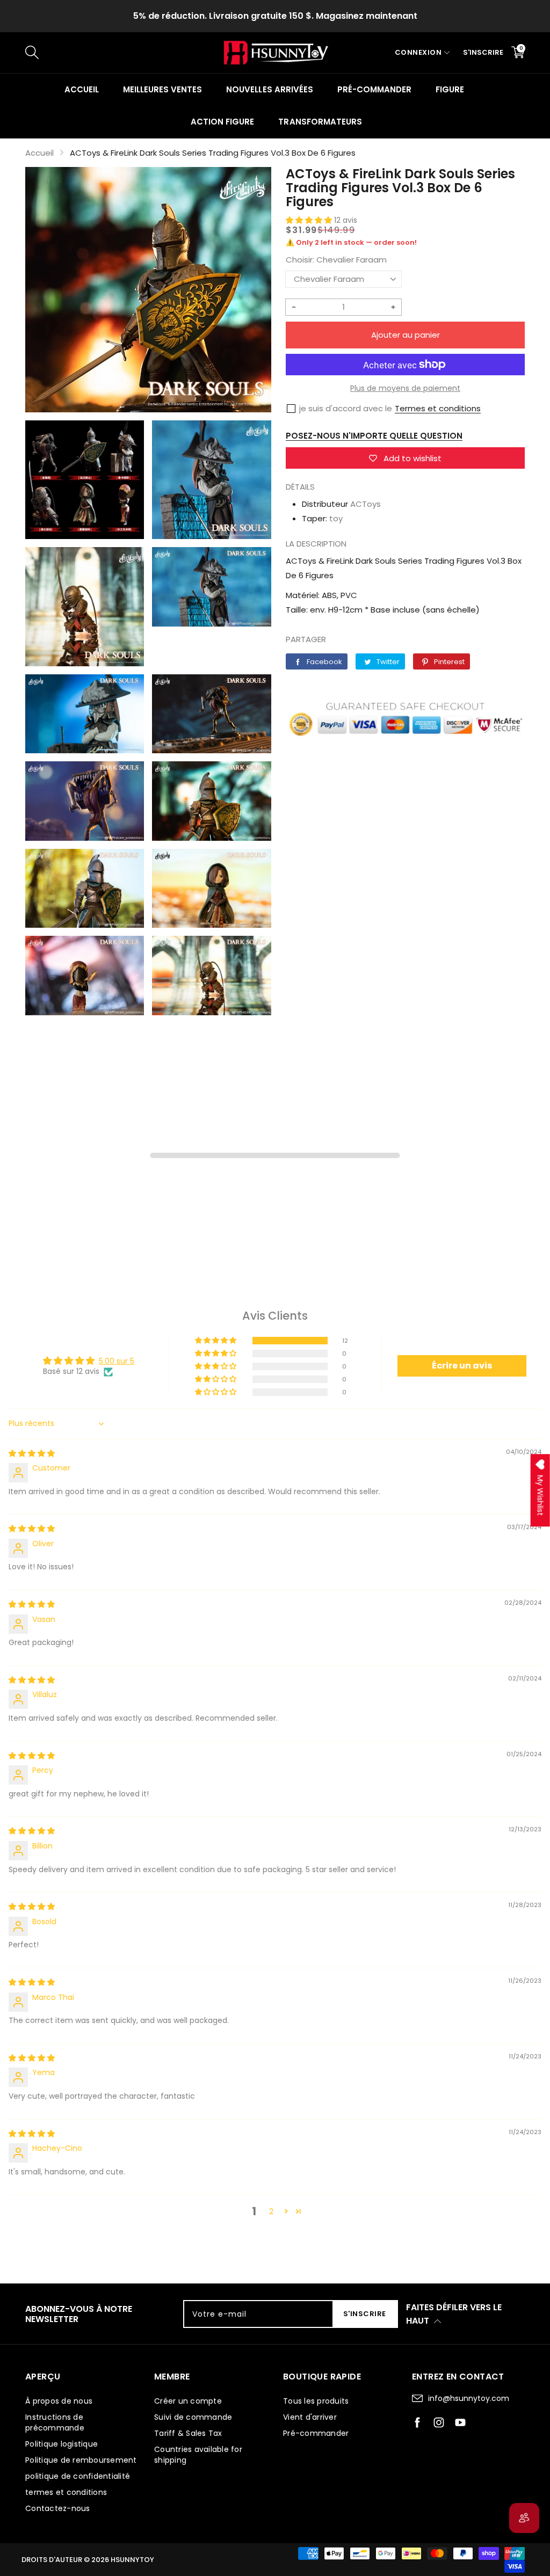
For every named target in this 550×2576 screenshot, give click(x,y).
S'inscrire (483, 52)
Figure (450, 89)
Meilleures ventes (162, 89)
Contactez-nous (58, 2508)
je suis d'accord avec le (346, 408)
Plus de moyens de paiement (405, 388)
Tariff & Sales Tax (188, 2433)
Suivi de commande (193, 2417)
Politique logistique (61, 2444)
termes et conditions (66, 2492)
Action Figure (222, 122)
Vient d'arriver (310, 2417)
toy (336, 518)
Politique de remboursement (81, 2460)
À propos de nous (59, 2401)
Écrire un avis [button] (462, 1366)
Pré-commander (374, 89)
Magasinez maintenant (367, 16)
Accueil (82, 89)
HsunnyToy (132, 2560)
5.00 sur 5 (117, 1361)
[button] (310, 220)
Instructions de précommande (55, 2422)
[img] (32, 1453)
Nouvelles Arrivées (269, 89)
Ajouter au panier (406, 335)
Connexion (418, 52)
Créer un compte (188, 2401)
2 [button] (271, 2211)
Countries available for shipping (198, 2455)
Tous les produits (316, 2401)
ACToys (366, 504)
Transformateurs (320, 122)
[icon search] (206, 53)
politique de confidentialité (78, 2476)
